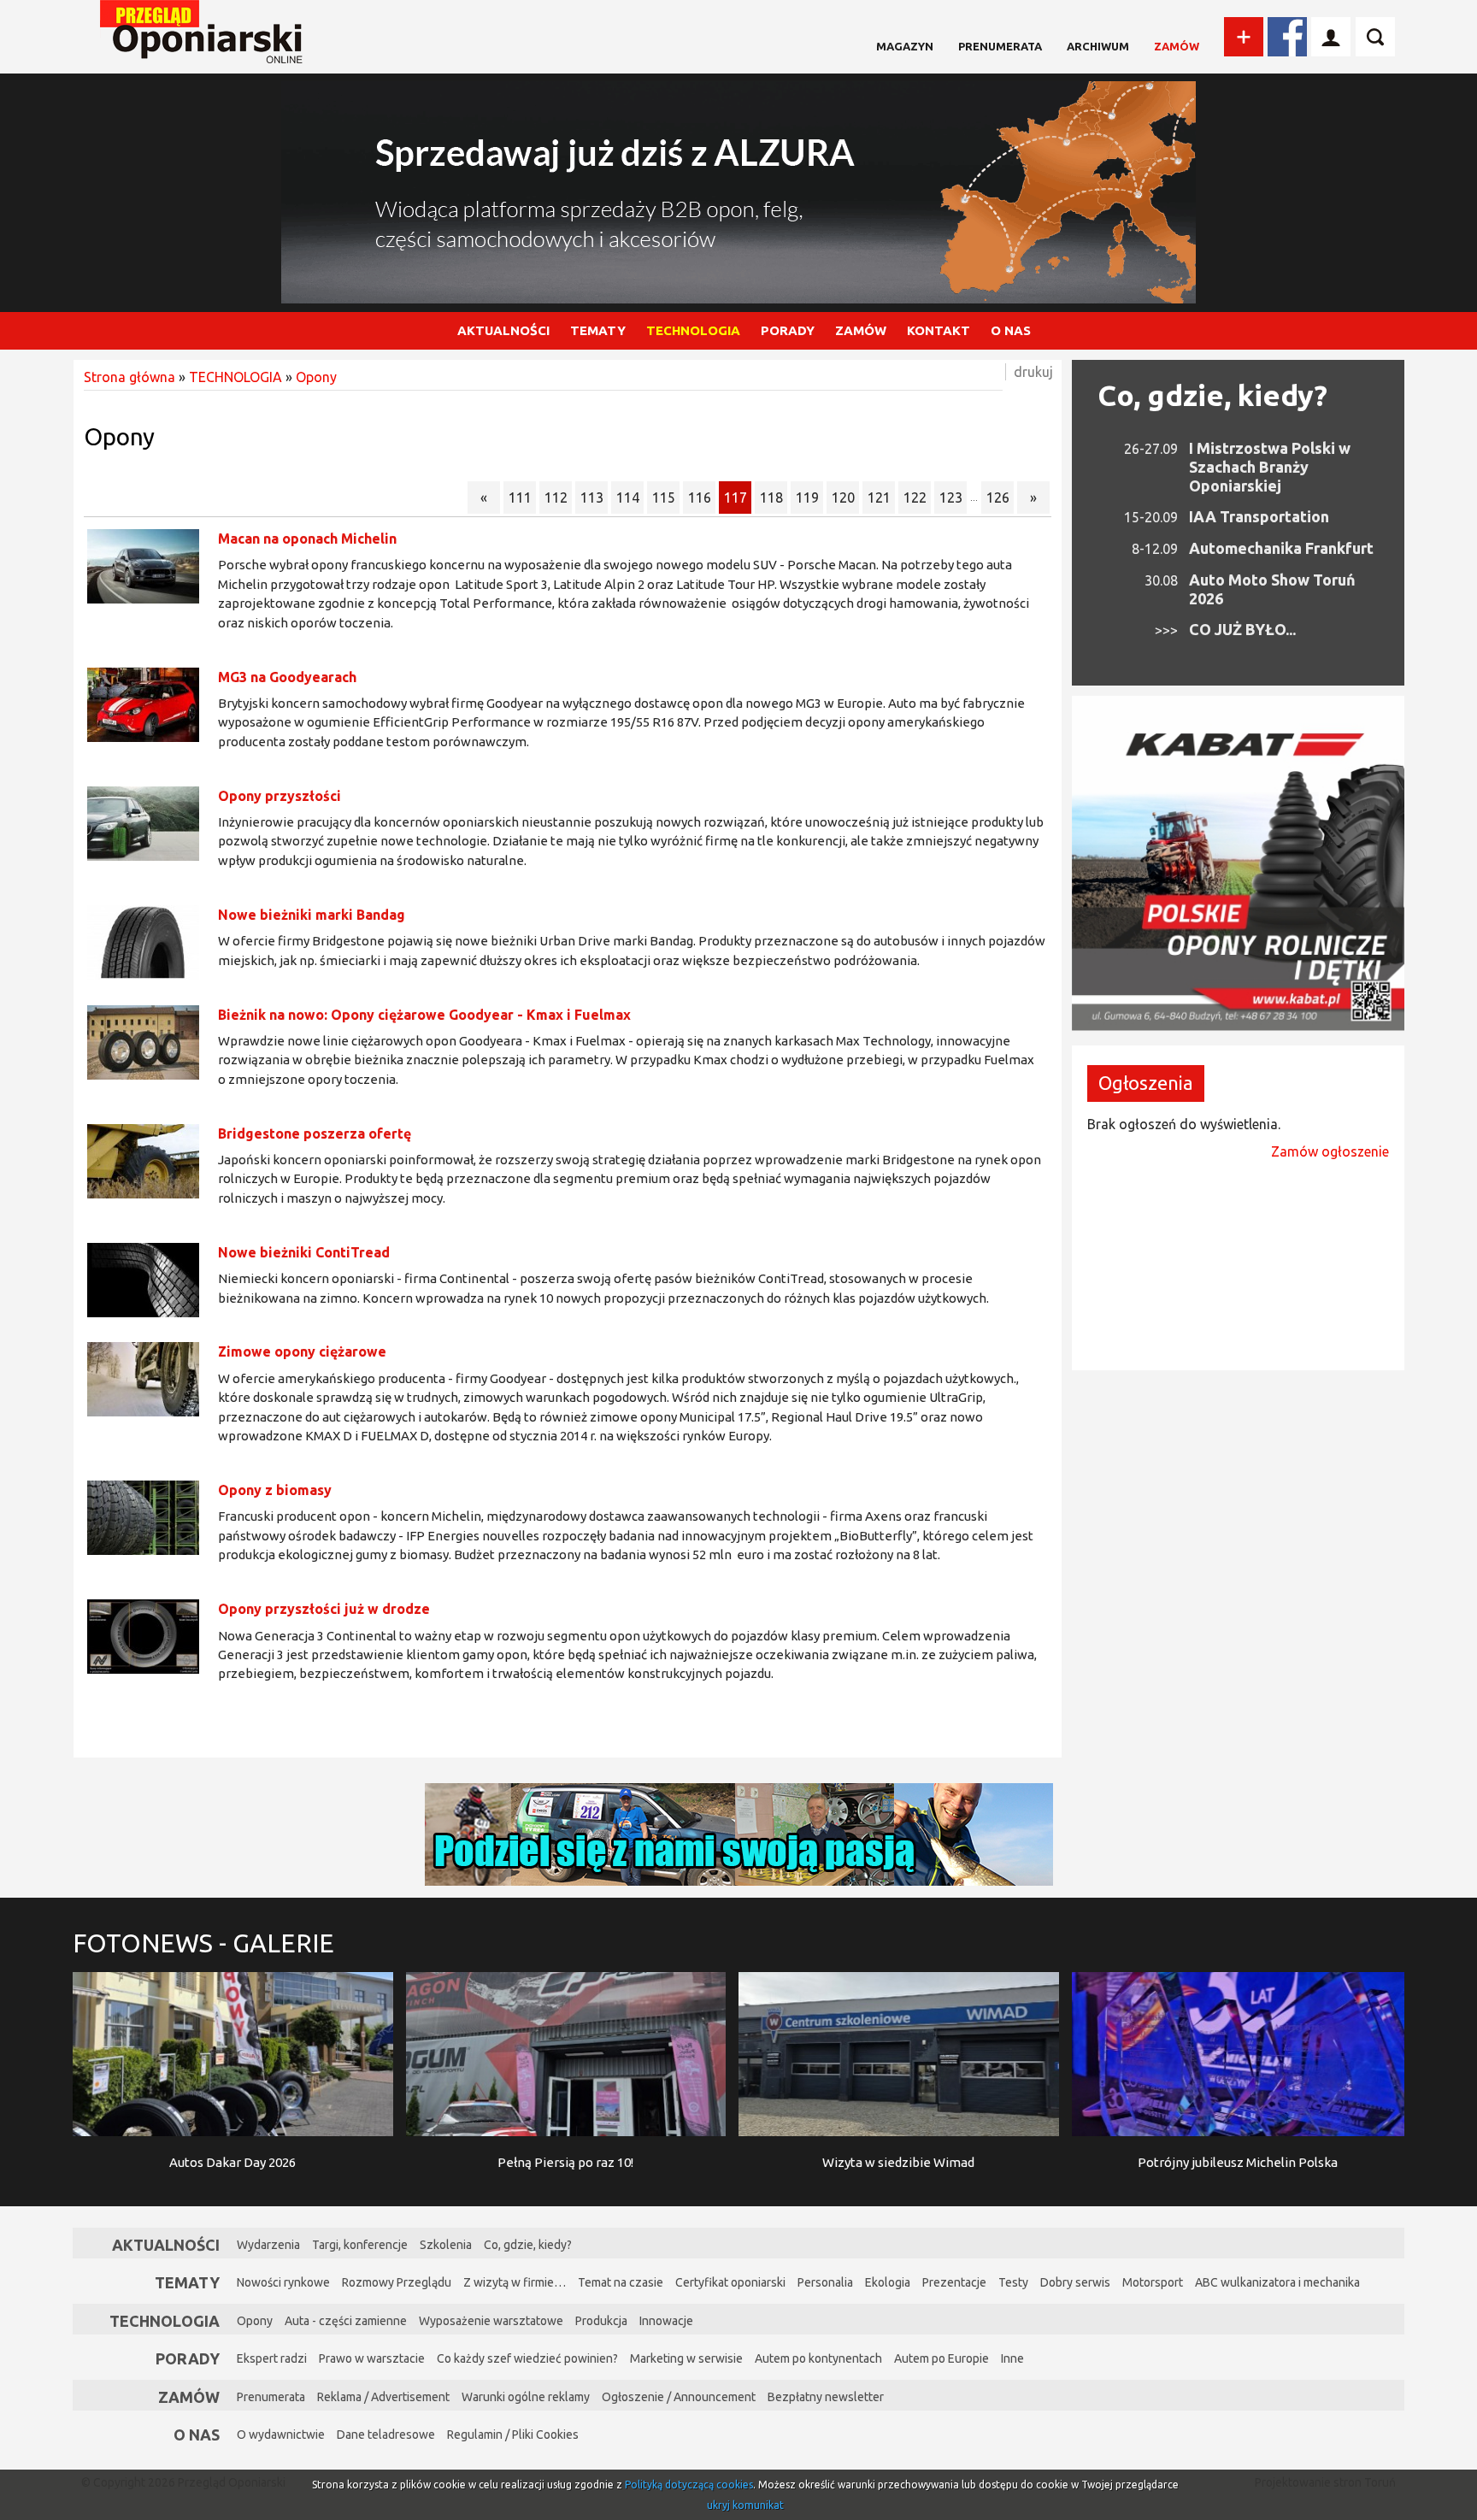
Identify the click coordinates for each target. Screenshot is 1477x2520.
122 (915, 498)
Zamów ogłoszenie (1330, 1151)
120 (843, 498)
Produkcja (601, 2321)
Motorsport (1153, 2282)
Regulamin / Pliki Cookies (513, 2435)
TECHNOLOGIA (693, 330)
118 (771, 498)
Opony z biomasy (275, 1490)
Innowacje (666, 2321)
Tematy (187, 2282)
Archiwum (1098, 46)
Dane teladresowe (386, 2435)
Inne (1012, 2358)
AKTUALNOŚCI (503, 330)
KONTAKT (939, 330)
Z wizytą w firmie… (515, 2282)
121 (879, 498)
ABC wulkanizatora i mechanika (1277, 2282)
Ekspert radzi (272, 2358)
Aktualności (166, 2245)
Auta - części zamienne (346, 2321)
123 (951, 498)
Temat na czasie (621, 2282)
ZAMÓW (861, 330)
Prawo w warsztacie (372, 2358)
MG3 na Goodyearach (287, 677)
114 (628, 498)
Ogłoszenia (1146, 1083)
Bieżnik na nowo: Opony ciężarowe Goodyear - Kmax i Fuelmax (424, 1015)
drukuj (1033, 372)
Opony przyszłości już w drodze (324, 1609)
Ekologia (888, 2282)
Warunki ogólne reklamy (526, 2397)
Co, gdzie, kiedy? (1212, 395)
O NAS (1011, 330)
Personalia (825, 2282)
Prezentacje (954, 2282)
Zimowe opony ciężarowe (302, 1351)
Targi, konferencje (360, 2245)
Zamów (1177, 46)
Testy (1013, 2282)
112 (556, 498)
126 (998, 498)
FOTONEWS (203, 1943)
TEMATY (598, 330)
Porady (188, 2358)
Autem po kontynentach (818, 2358)
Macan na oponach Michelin (307, 539)
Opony (316, 377)
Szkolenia (446, 2245)
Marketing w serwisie (686, 2358)
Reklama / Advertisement (383, 2397)
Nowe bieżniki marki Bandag (312, 915)
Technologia (165, 2321)
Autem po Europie (942, 2358)
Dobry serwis (1075, 2282)
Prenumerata (1000, 46)
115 (664, 498)
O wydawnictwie (281, 2435)
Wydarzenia (268, 2245)
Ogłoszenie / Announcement (679, 2397)
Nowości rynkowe (283, 2282)
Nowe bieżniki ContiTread (304, 1252)
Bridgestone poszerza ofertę (315, 1133)
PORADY (788, 330)
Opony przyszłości (280, 796)
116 (700, 498)
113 (592, 498)
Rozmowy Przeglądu (397, 2282)
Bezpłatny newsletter (826, 2397)
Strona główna (129, 377)
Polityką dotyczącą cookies (689, 2485)
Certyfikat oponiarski (730, 2282)
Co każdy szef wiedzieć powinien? (527, 2358)
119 (807, 498)
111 (520, 498)
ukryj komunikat (745, 2505)
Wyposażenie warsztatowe (491, 2321)
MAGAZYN (905, 46)
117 (736, 498)
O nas (197, 2435)
